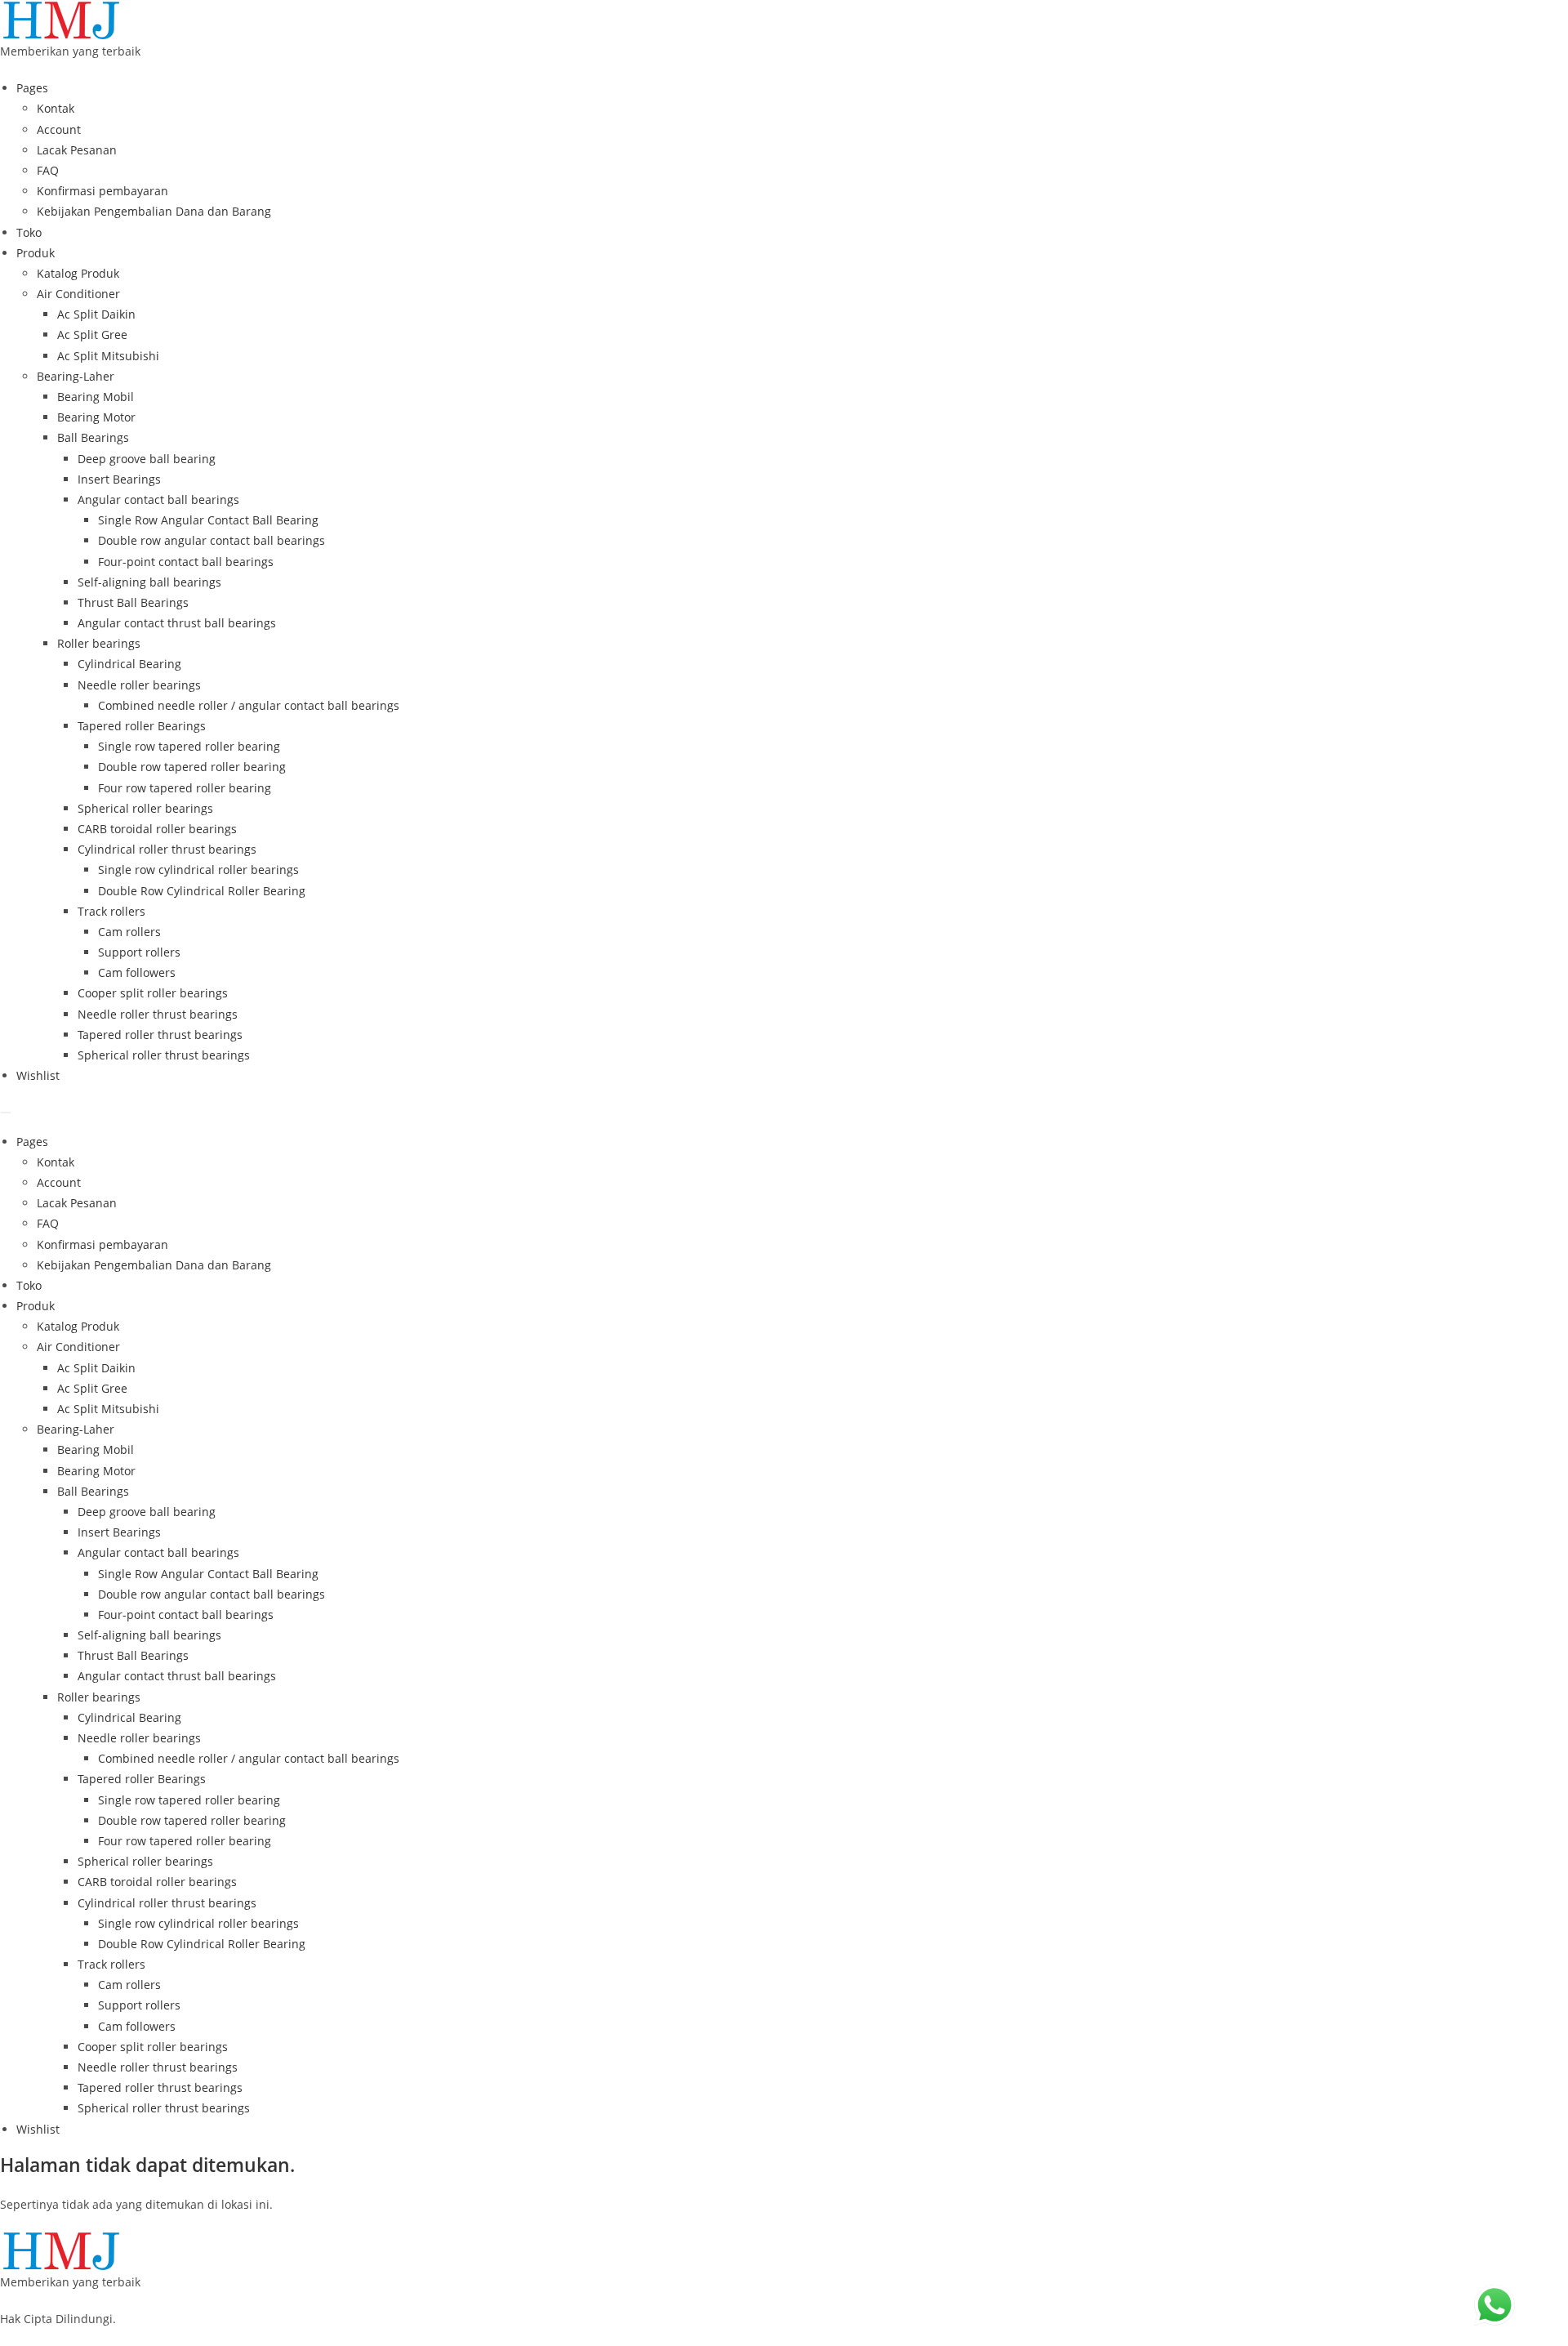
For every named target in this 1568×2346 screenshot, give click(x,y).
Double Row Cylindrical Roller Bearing (202, 891)
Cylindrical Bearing (129, 664)
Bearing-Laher (76, 376)
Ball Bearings (93, 437)
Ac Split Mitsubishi (108, 356)
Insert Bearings (119, 479)
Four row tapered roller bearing (185, 788)
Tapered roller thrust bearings (160, 1035)
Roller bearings (99, 643)
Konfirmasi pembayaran (102, 191)
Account (59, 129)
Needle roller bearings (139, 685)
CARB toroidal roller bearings (157, 829)
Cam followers (137, 972)
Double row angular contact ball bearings (212, 540)
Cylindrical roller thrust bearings (167, 849)
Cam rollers (129, 932)
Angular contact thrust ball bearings (177, 623)
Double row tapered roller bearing (192, 767)
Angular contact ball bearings (158, 500)
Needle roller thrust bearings (158, 1014)
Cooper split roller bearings (153, 993)
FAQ (48, 170)
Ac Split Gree (92, 335)
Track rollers (111, 911)
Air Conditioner (78, 294)
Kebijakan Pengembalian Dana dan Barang (154, 211)
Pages (32, 88)
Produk (36, 253)
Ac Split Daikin (96, 314)
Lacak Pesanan (77, 150)
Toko (29, 232)
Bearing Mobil (96, 397)
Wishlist (38, 1075)
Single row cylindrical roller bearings (198, 870)
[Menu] (6, 1113)
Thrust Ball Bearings (133, 602)
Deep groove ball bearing (147, 459)
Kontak (56, 108)
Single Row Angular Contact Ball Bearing (208, 520)
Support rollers (139, 952)
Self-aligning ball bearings (149, 582)
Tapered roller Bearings (142, 726)
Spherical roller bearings (145, 808)
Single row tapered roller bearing (189, 746)
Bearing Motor (96, 417)
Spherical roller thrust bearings (164, 1055)
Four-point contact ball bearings (186, 562)
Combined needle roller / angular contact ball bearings (249, 705)
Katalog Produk (78, 273)
